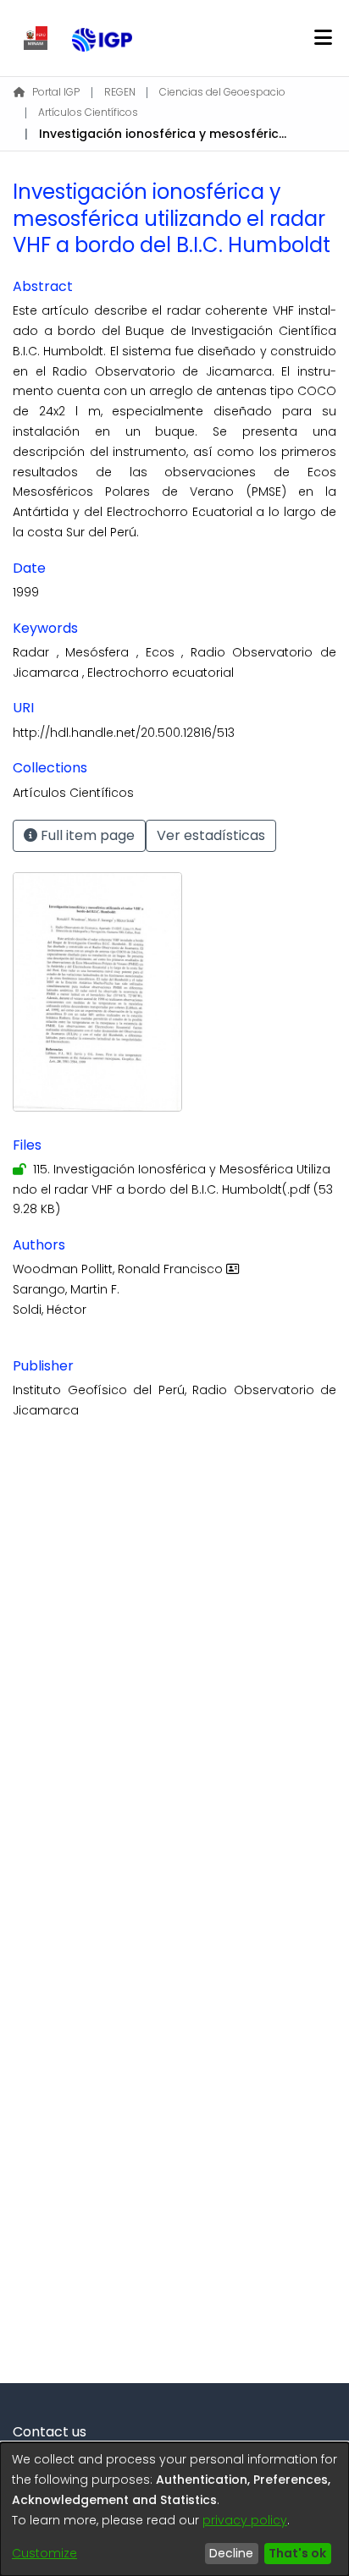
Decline (231, 2553)
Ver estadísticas (211, 835)
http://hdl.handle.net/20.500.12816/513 (124, 733)
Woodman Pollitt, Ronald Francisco (119, 1269)
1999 (26, 592)
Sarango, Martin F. (66, 1289)
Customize (44, 2553)
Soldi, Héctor (50, 1310)
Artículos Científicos (88, 112)
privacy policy (245, 2520)
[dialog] (174, 2509)
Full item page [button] (86, 835)
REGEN (120, 92)
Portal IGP (56, 92)
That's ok (297, 2553)
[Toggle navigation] (323, 38)
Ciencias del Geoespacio (222, 92)
